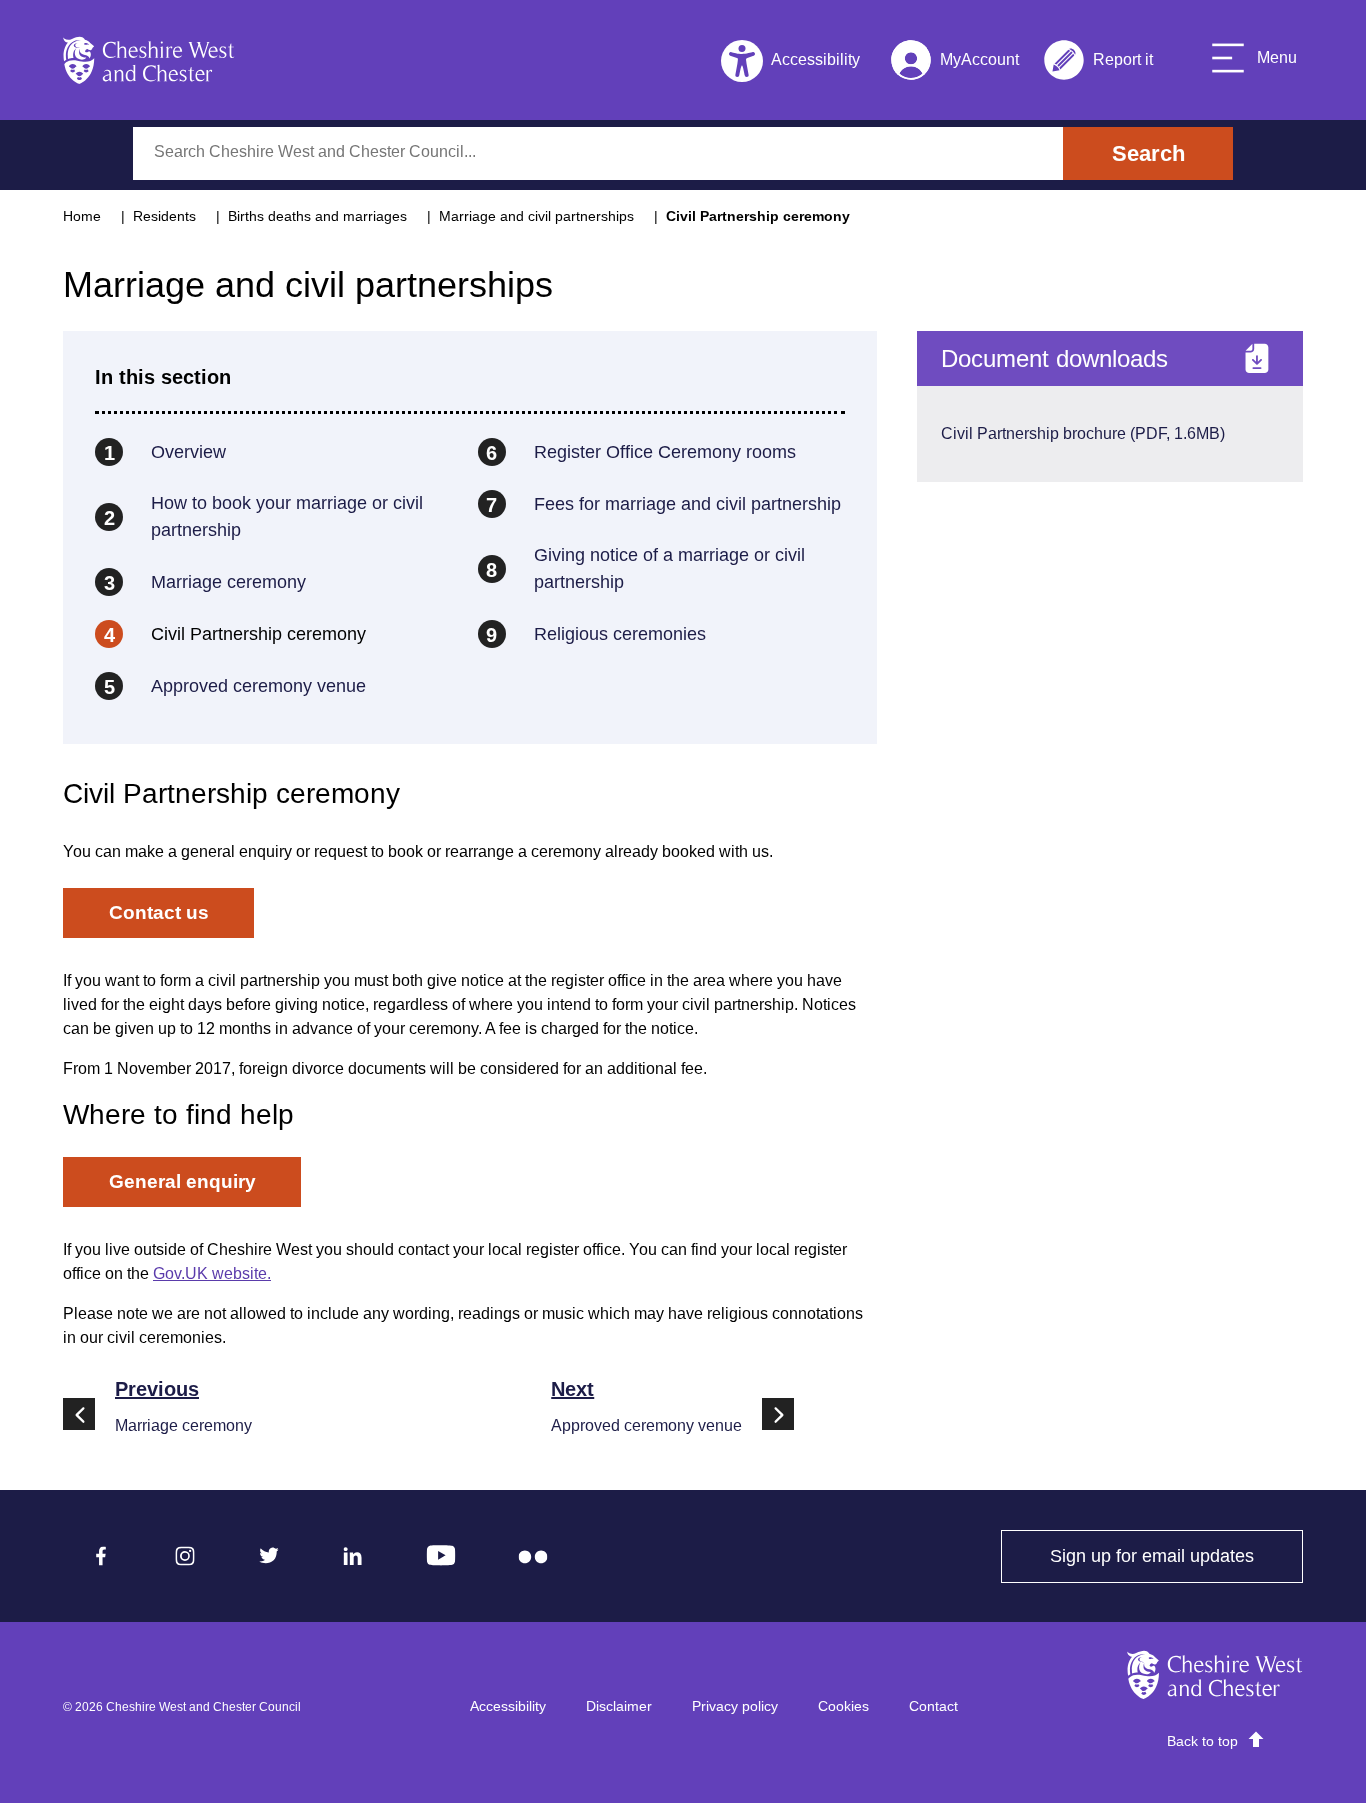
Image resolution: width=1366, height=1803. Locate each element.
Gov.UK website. (212, 1273)
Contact (933, 1706)
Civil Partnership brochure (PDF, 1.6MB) (1083, 433)
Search (1148, 153)
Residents (164, 216)
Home (82, 216)
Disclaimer (619, 1706)
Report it (1098, 63)
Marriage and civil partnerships (536, 216)
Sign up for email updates (1176, 1556)
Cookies (843, 1706)
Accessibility (508, 1706)
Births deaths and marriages (317, 216)
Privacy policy (735, 1706)
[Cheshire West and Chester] (149, 60)
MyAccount (954, 63)
